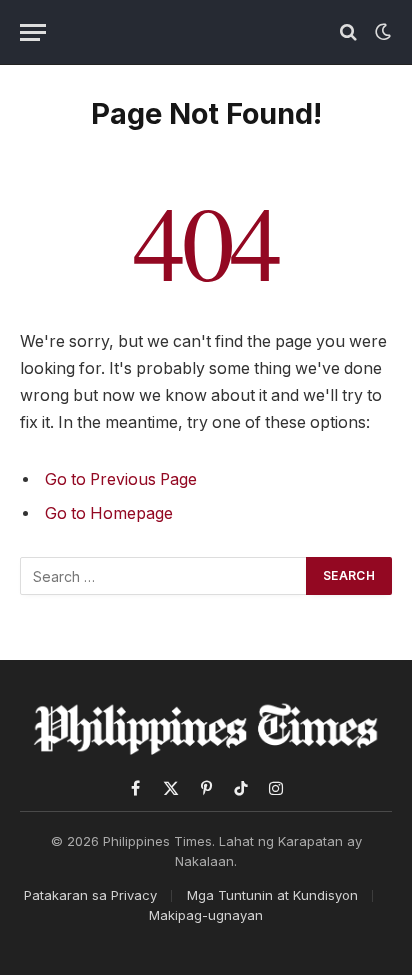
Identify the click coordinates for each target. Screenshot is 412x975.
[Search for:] (164, 576)
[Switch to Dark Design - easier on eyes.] (381, 32)
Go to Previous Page (121, 479)
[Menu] (33, 32)
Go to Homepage (109, 513)
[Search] (348, 32)
